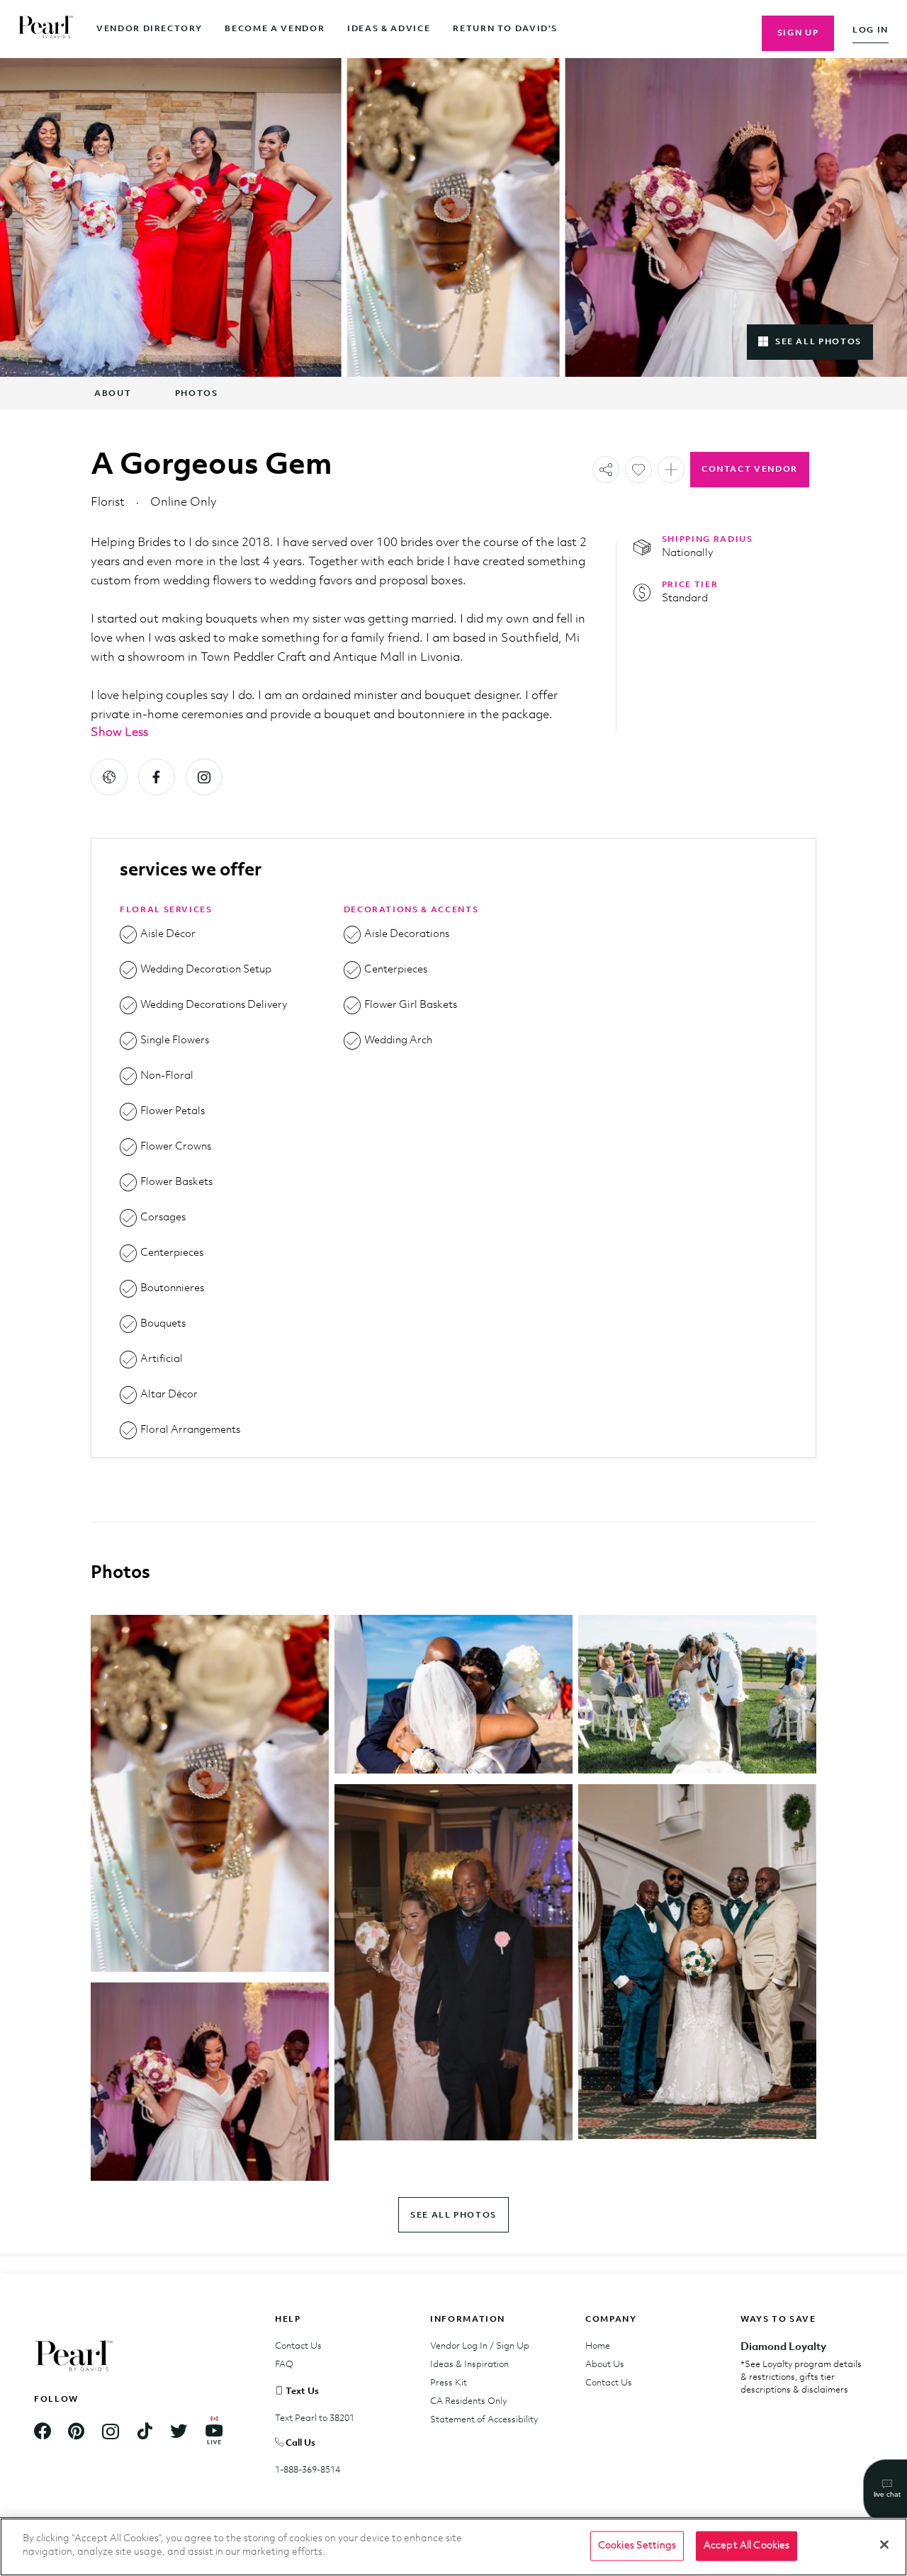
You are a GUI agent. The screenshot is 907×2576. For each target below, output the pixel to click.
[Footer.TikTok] (145, 2433)
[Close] (884, 2544)
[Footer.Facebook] (43, 2433)
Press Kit (449, 2383)
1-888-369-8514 (308, 2470)
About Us (605, 2365)
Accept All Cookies (747, 2546)
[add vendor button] (638, 470)
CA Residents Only (468, 2401)
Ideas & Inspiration (469, 2365)
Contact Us (298, 2346)
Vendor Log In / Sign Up (480, 2346)
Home (598, 2346)
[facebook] (157, 777)
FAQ (284, 2365)
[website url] (109, 777)
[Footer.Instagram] (111, 2433)
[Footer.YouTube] (214, 2433)
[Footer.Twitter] (179, 2433)
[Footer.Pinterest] (77, 2433)
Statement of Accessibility (484, 2420)
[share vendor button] (606, 470)
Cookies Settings (637, 2546)
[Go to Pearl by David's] (28, 29)
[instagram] (204, 777)
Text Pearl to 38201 (315, 2418)
